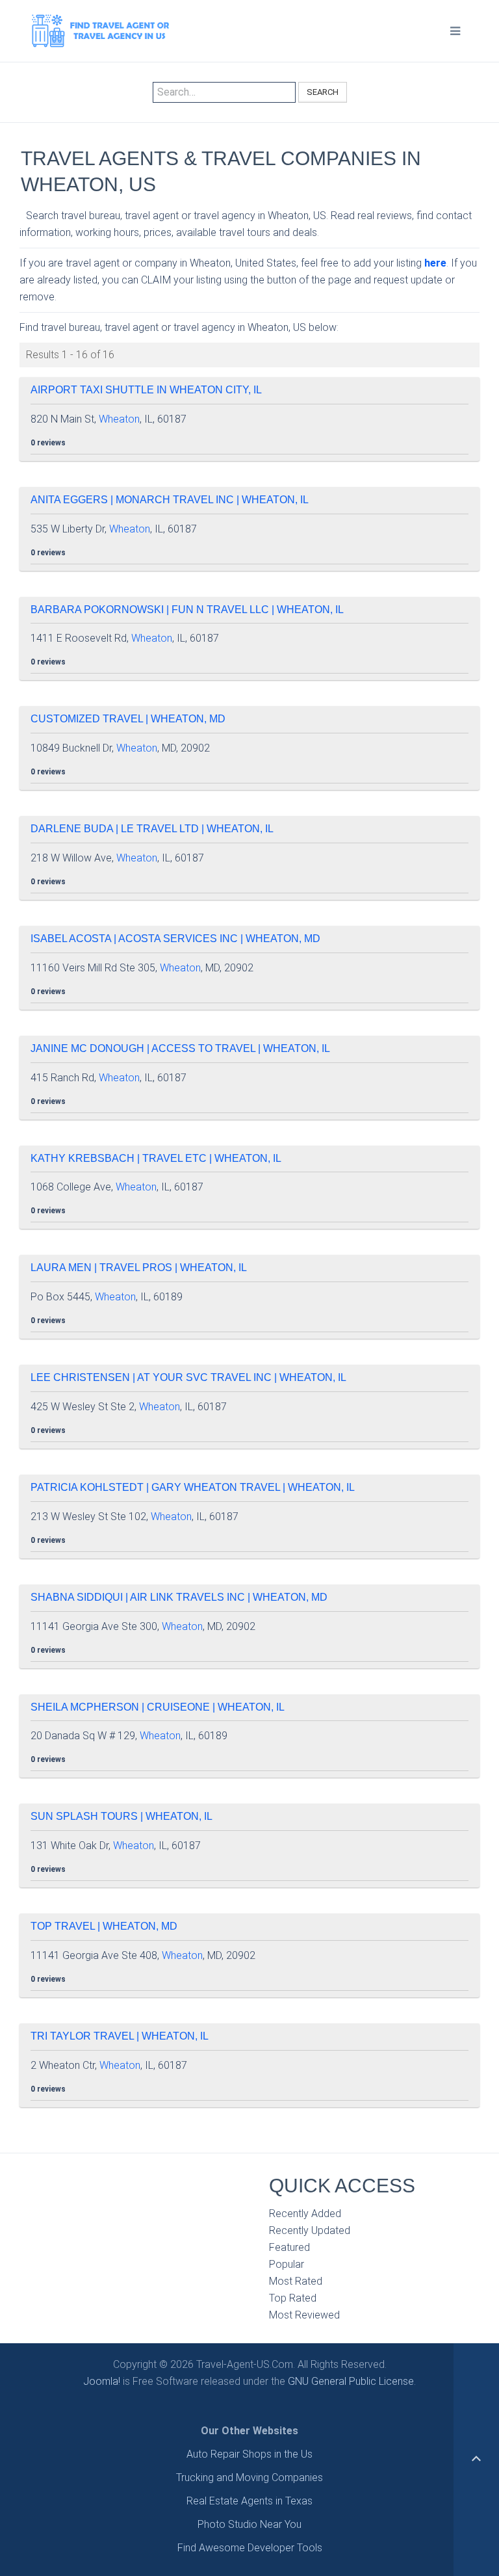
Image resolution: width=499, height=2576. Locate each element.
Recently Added (305, 2214)
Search (323, 92)
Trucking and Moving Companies (249, 2477)
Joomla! (102, 2381)
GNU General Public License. (352, 2381)
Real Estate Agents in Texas (249, 2501)
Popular (287, 2264)
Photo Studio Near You (249, 2524)
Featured (289, 2247)
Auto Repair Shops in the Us (249, 2454)
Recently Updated (310, 2230)
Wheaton (119, 419)
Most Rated (296, 2281)
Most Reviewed (304, 2315)
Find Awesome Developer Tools (250, 2548)
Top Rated (293, 2298)
